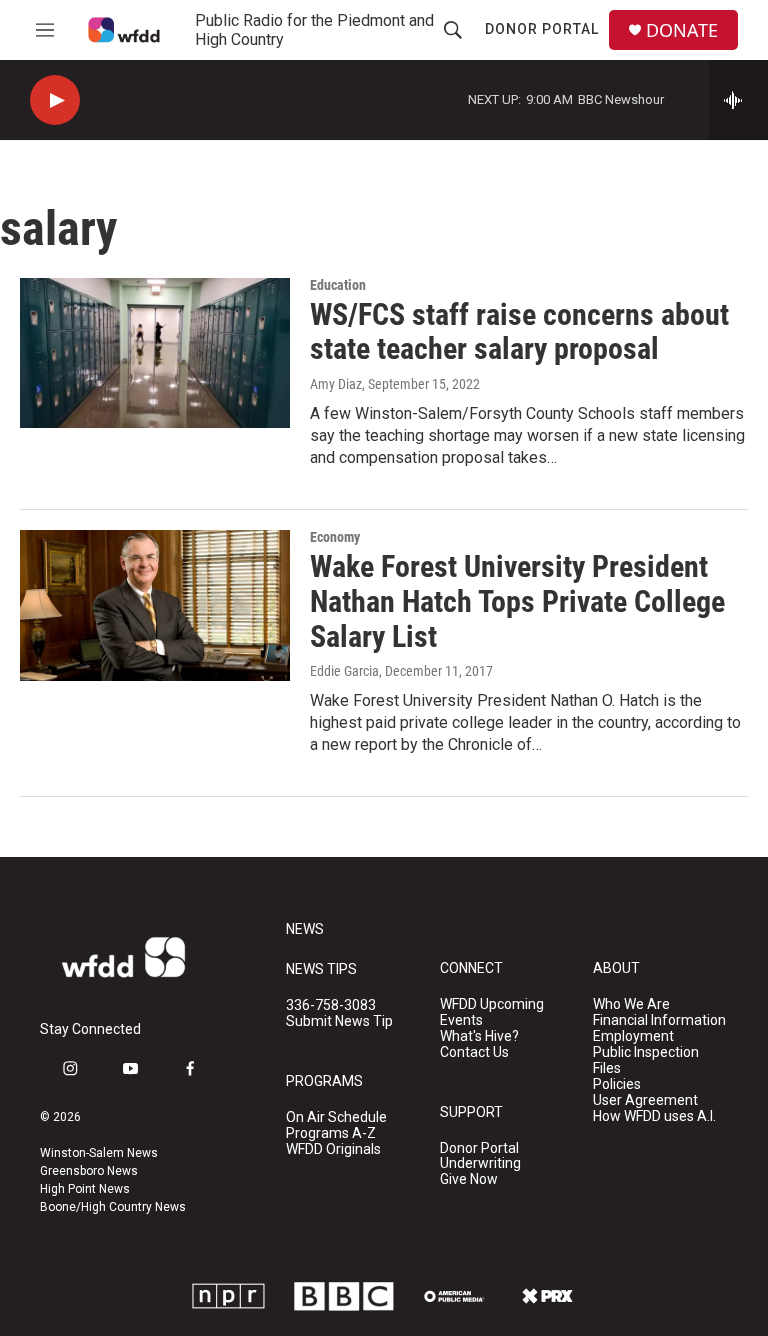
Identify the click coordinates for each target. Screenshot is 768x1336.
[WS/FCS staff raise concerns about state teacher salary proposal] (155, 353)
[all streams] (738, 100)
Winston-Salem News (99, 1153)
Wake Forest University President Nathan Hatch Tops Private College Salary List (517, 601)
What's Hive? (479, 1036)
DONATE (682, 30)
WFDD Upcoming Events (492, 1012)
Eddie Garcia (344, 671)
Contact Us (474, 1052)
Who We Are (631, 1004)
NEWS (305, 929)
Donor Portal (542, 29)
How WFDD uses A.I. (654, 1116)
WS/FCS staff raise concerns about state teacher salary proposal (519, 332)
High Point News (85, 1189)
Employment (633, 1036)
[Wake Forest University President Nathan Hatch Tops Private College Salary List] (155, 605)
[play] (55, 100)
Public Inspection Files (646, 1060)
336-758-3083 (331, 1005)
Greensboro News (89, 1171)
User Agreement (645, 1100)
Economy (335, 537)
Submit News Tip (339, 1021)
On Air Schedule (336, 1117)
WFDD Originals (333, 1149)
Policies (617, 1084)
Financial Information (659, 1020)
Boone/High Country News (113, 1207)
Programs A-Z (331, 1133)
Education (338, 285)
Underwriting (480, 1163)
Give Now (469, 1179)
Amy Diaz (336, 384)
